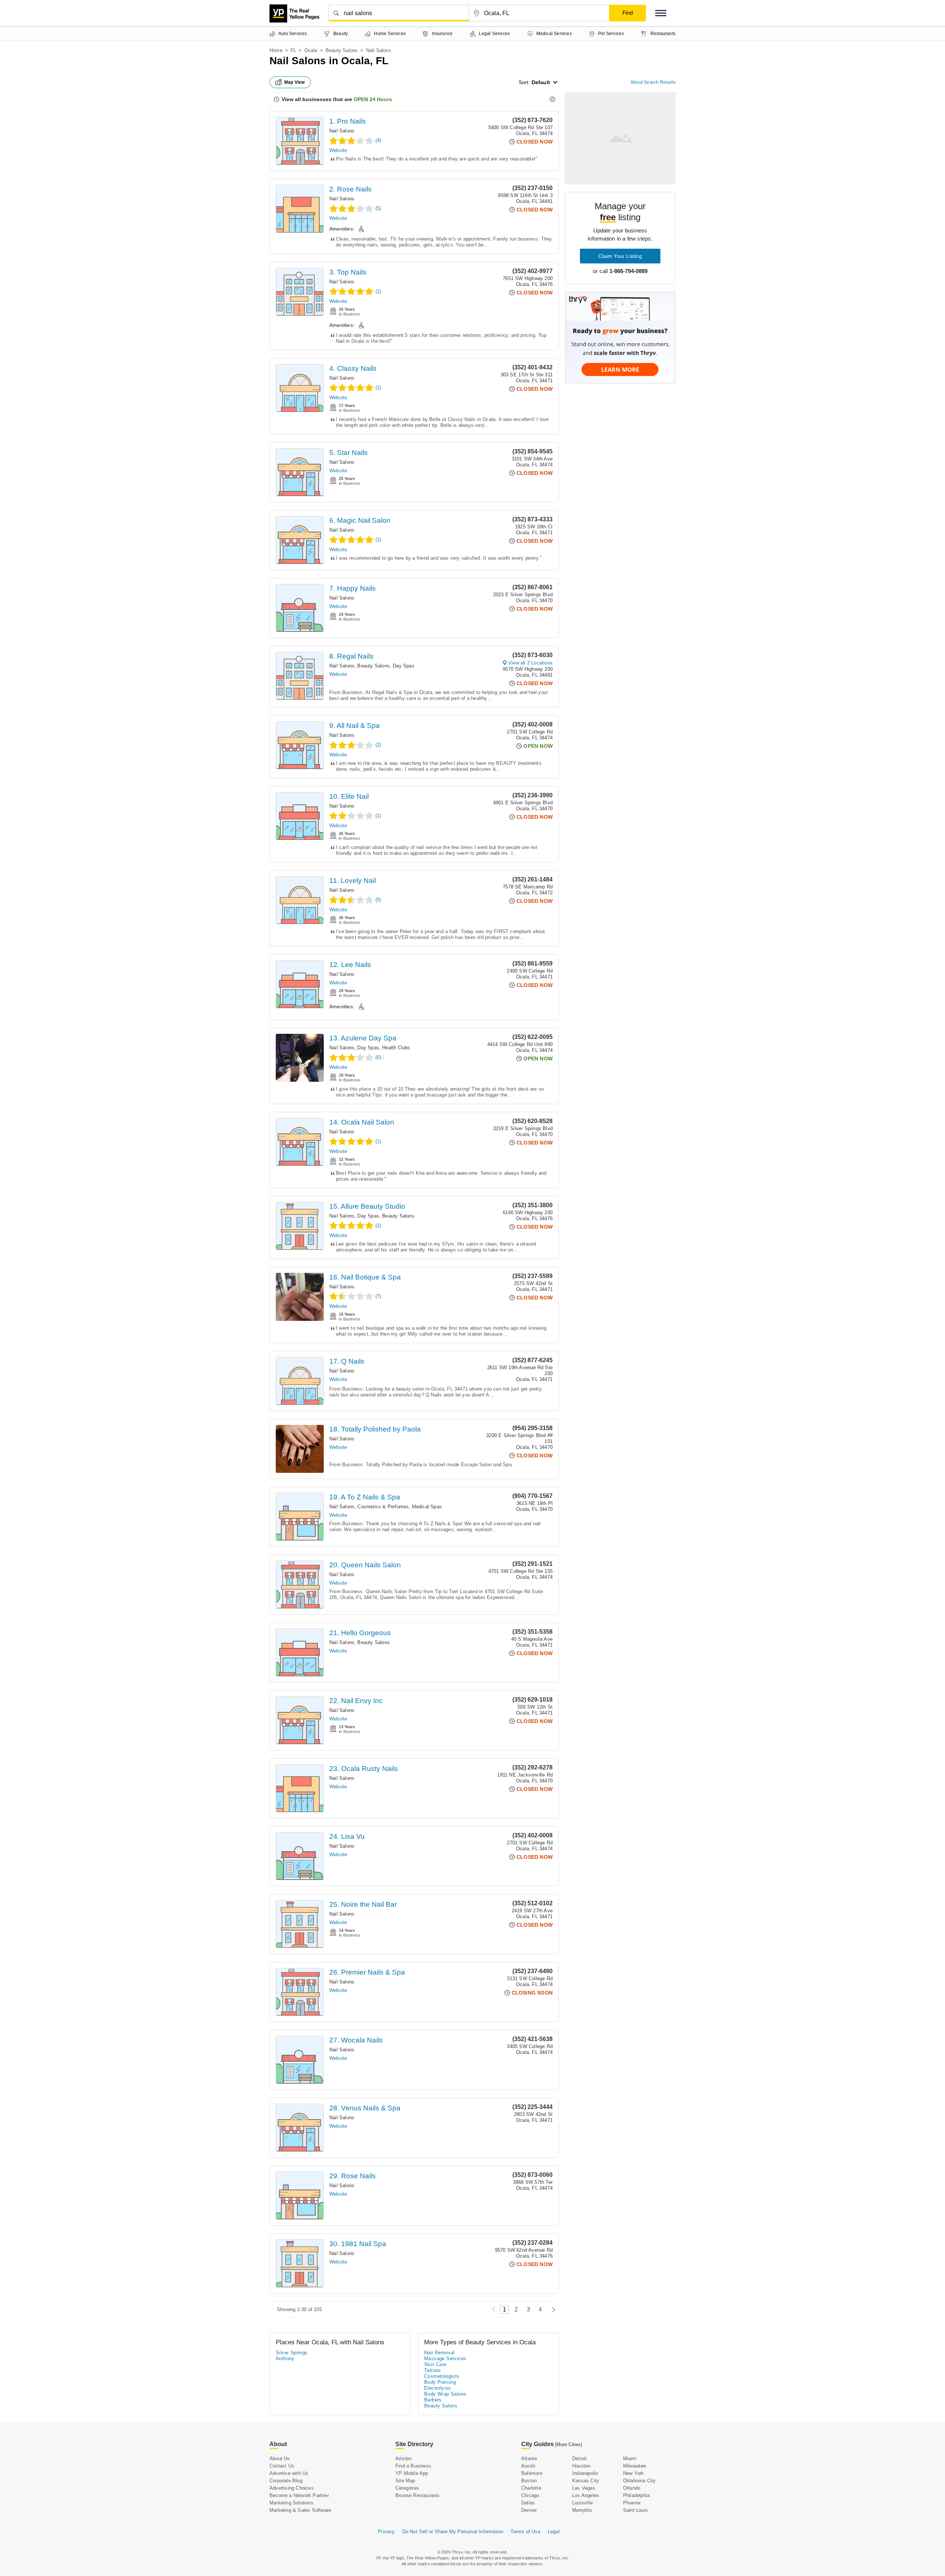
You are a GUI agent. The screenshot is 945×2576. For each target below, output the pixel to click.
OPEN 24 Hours (373, 99)
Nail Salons (342, 131)
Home (276, 50)
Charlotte (531, 2488)
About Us (280, 2458)
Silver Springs (292, 2353)
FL (293, 50)
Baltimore (532, 2473)
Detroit (579, 2458)
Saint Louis (635, 2510)
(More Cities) (568, 2444)
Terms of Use (525, 2532)
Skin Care (435, 2364)
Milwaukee (635, 2466)
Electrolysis (438, 2388)
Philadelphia (636, 2495)
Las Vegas (584, 2488)
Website (338, 150)
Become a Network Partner (299, 2495)
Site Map (405, 2481)
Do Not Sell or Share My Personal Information (453, 2532)
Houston (581, 2466)
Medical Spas (427, 1507)
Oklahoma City (640, 2481)
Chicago (530, 2495)
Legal (554, 2532)
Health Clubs (396, 1048)
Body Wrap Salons (445, 2394)
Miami (630, 2458)
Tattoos (433, 2370)
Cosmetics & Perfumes (383, 1507)
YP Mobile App (412, 2473)
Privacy (386, 2532)
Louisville (583, 2503)
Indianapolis (585, 2473)
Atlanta (529, 2458)
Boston (529, 2481)
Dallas (528, 2503)
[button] (661, 13)
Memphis (582, 2510)
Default (541, 82)
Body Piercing (440, 2382)
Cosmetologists (442, 2376)
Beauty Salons (342, 50)
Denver (529, 2510)
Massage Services (445, 2359)
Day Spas (404, 666)
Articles (404, 2458)
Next (552, 2309)
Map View (295, 82)
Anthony (285, 2359)
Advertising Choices (292, 2488)
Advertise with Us (289, 2473)
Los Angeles (586, 2495)
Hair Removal (439, 2353)
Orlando (632, 2488)
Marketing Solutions (291, 2503)
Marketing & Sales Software (300, 2510)
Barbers (433, 2400)
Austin (528, 2466)
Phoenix (632, 2503)
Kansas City (586, 2481)
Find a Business (413, 2466)
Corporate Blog (286, 2481)
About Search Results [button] (653, 82)
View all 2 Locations (530, 663)
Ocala (311, 50)
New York (634, 2473)
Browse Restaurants (418, 2495)
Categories (407, 2488)
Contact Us (282, 2466)
